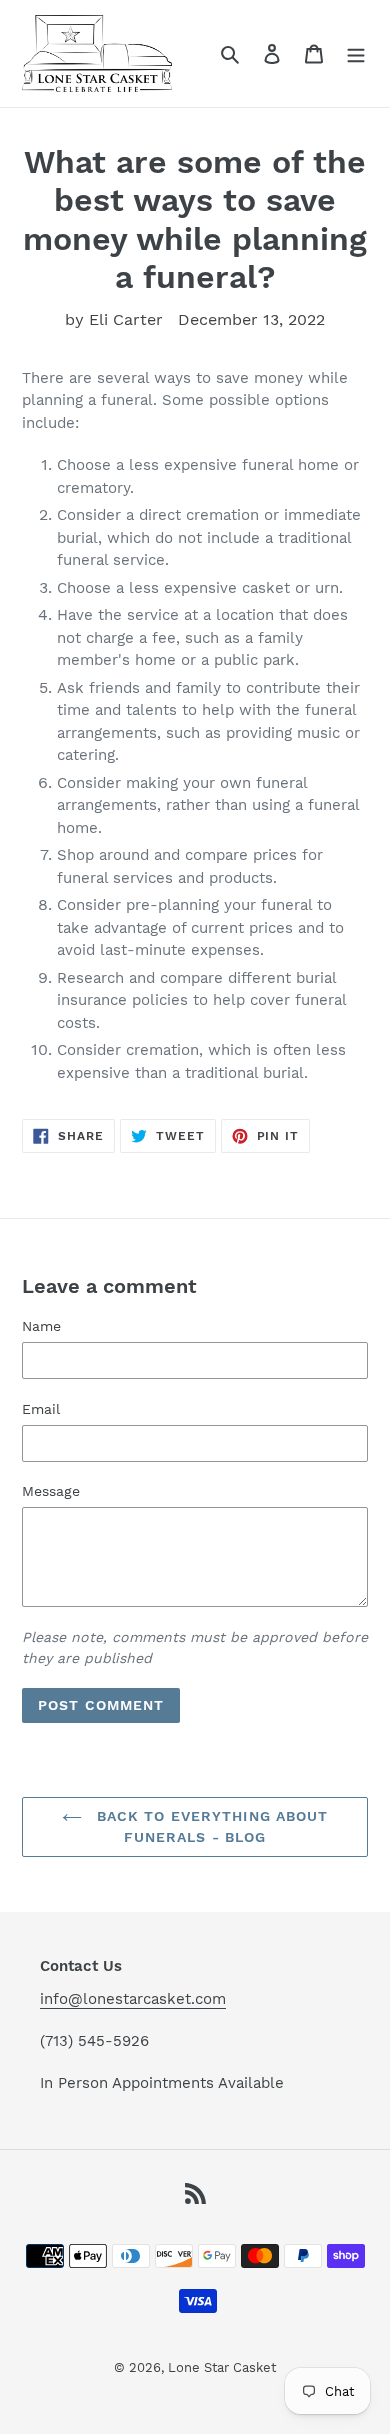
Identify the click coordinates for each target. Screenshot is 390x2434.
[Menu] (356, 53)
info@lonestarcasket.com (133, 1999)
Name (41, 1326)
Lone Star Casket (222, 2367)
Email (41, 1409)
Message (51, 1491)
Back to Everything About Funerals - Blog (210, 1826)
